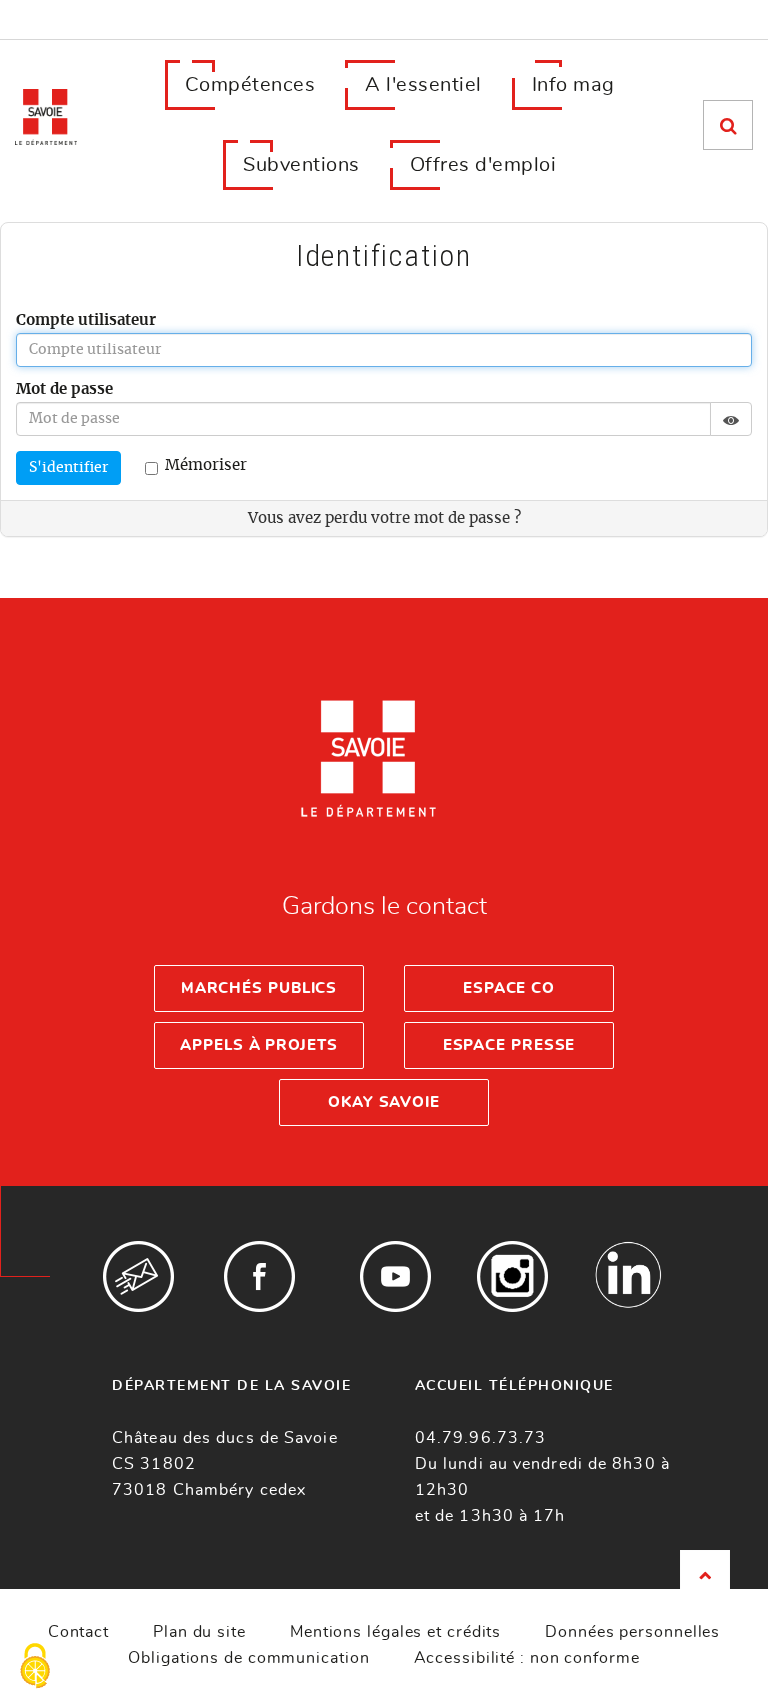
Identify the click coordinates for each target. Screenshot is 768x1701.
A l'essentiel (423, 85)
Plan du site (199, 1632)
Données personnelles (632, 1632)
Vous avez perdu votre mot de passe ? (384, 518)
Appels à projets (258, 1045)
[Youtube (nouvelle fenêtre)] (395, 1276)
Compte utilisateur (86, 320)
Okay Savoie (384, 1102)
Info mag (573, 85)
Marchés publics (259, 988)
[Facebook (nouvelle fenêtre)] (259, 1276)
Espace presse (509, 1045)
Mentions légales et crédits (395, 1632)
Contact (78, 1632)
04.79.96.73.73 (480, 1438)
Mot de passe (64, 389)
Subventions (301, 165)
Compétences (250, 85)
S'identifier (68, 468)
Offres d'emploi (483, 165)
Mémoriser (206, 465)
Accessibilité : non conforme (527, 1658)
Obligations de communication (248, 1658)
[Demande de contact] (138, 1276)
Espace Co (509, 988)
